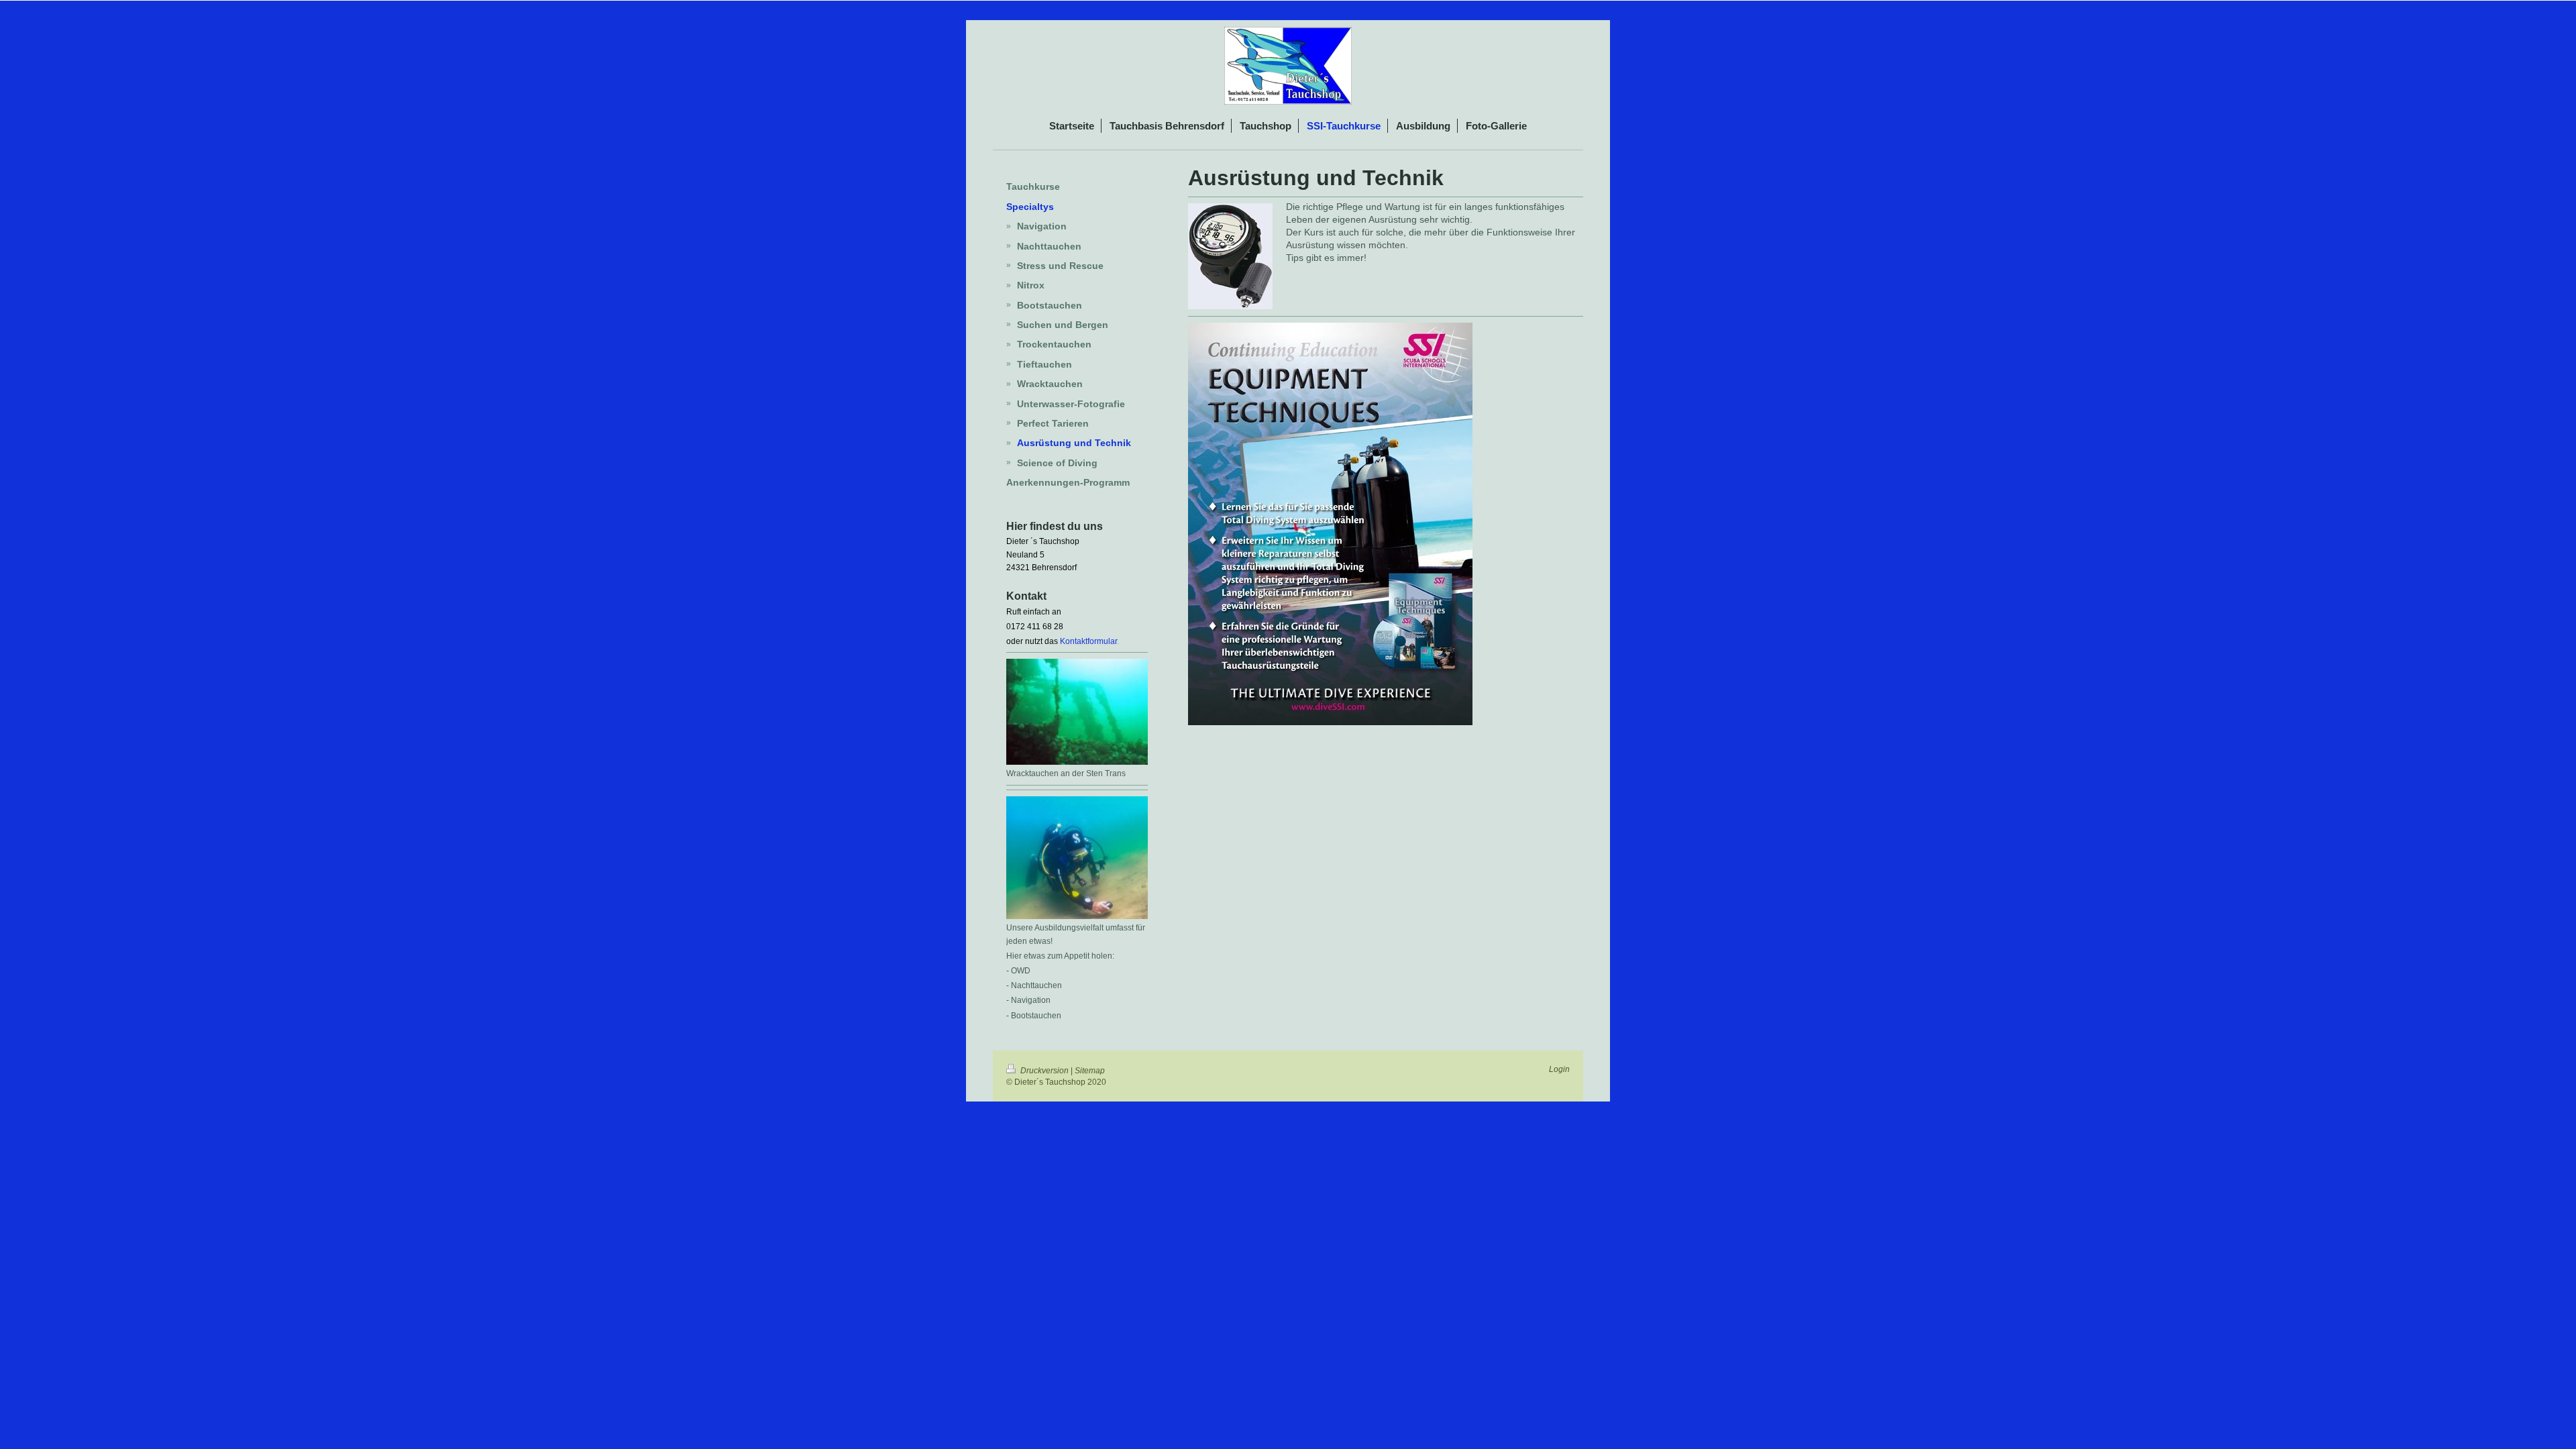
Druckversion (1044, 1071)
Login (1559, 1069)
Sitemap (1090, 1071)
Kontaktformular (1088, 641)
